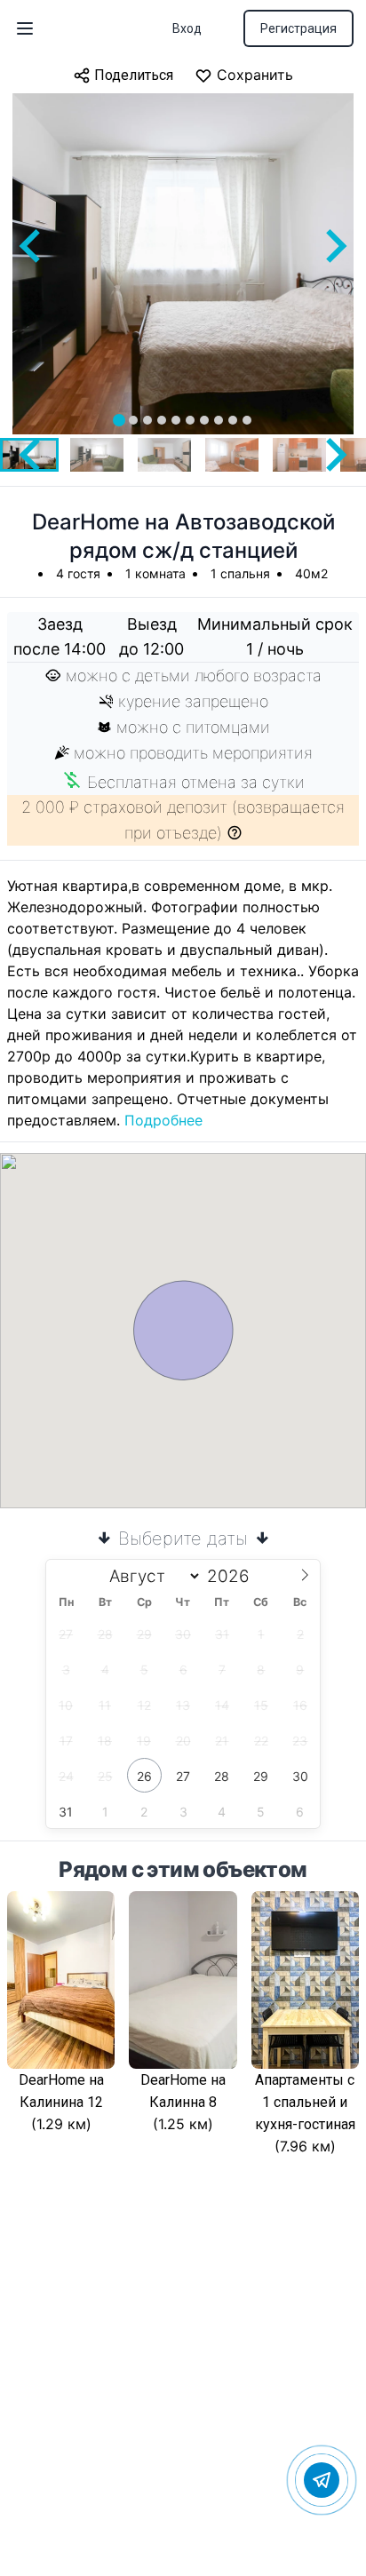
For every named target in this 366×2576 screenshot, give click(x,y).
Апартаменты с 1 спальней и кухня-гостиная (305, 2102)
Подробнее (163, 1120)
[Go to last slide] (32, 246)
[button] (97, 455)
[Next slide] (334, 246)
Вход (187, 28)
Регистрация (298, 28)
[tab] (119, 420)
